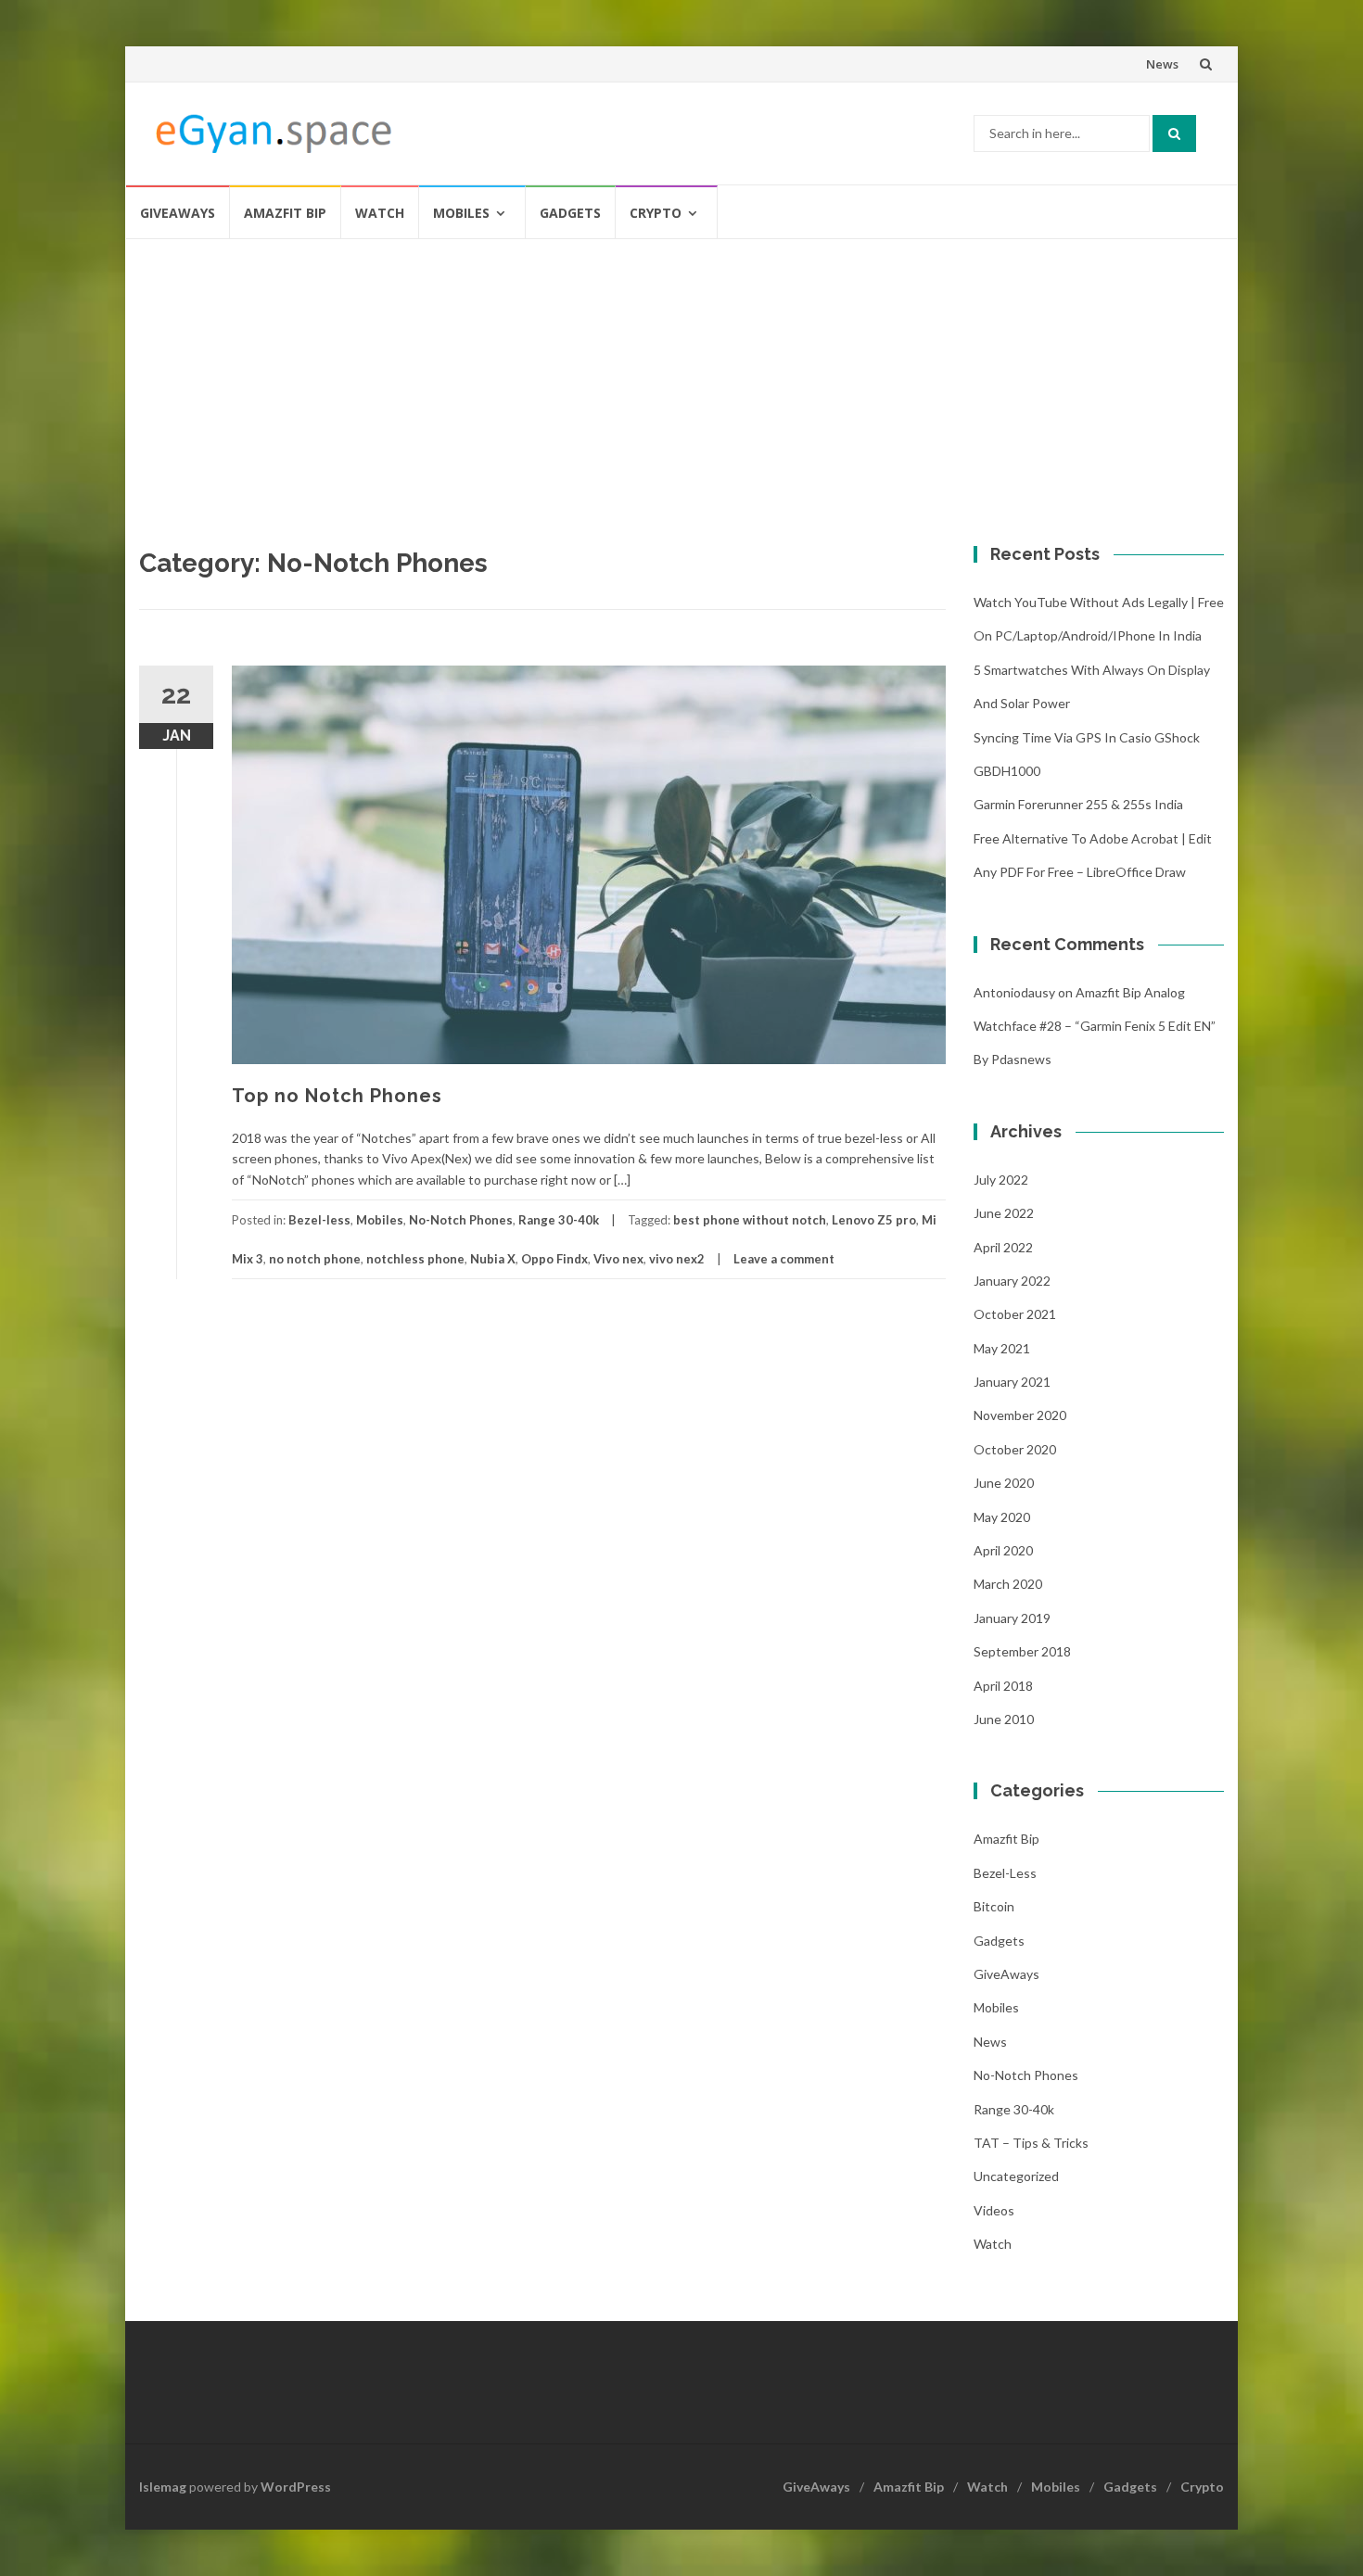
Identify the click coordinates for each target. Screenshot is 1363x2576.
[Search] (1174, 133)
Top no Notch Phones (337, 1096)
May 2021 (1002, 1348)
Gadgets (570, 213)
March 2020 (1008, 1584)
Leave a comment (784, 1259)
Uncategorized (1016, 2176)
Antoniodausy (1014, 992)
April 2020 (1003, 1550)
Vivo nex (618, 1259)
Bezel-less (319, 1220)
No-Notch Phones (461, 1220)
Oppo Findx (554, 1259)
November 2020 (1020, 1415)
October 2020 (1015, 1449)
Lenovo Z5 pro (874, 1220)
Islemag (163, 2487)
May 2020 (1002, 1517)
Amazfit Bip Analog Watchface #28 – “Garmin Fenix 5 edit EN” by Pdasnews (1095, 1026)
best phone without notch (750, 1220)
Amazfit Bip (285, 213)
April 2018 (1003, 1686)
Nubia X (493, 1259)
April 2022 (1003, 1247)
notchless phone (415, 1259)
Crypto (656, 213)
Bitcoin (994, 1906)
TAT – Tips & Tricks (1031, 2143)
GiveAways (178, 213)
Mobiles (461, 213)
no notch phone (315, 1259)
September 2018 (1022, 1651)
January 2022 (1012, 1281)
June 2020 (1004, 1483)
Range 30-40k (559, 1220)
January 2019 (1012, 1618)
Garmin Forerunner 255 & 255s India (1078, 804)
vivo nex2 (677, 1259)
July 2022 (1001, 1180)
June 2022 (1004, 1213)
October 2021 (1015, 1314)
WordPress (296, 2487)
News (1162, 64)
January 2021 (1012, 1382)
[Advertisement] (681, 379)
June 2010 (1004, 1719)
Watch (380, 213)
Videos (994, 2210)
